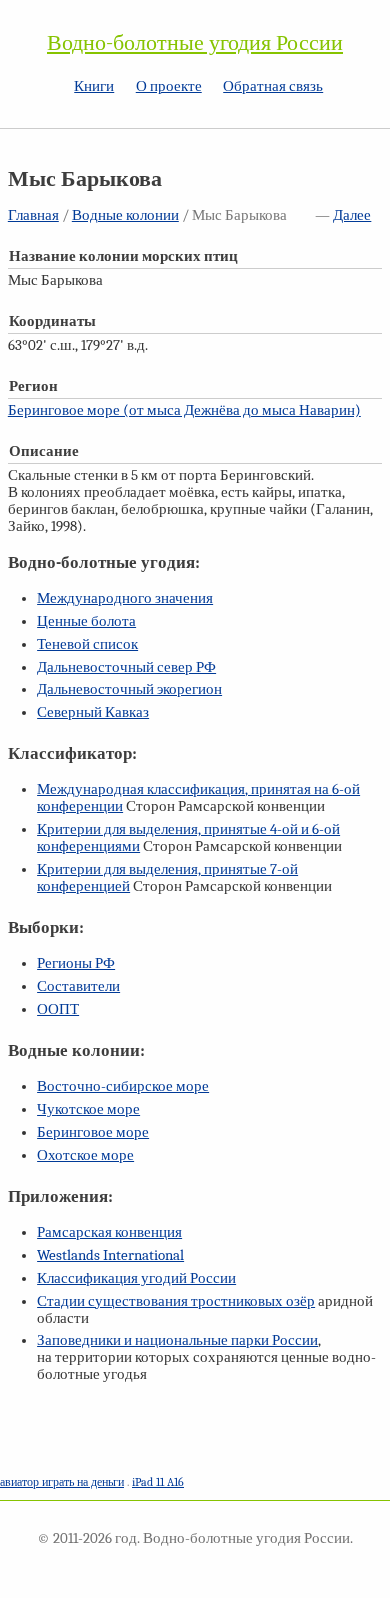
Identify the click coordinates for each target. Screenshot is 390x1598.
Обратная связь (273, 86)
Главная (33, 215)
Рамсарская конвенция (109, 1232)
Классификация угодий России (136, 1278)
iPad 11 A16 (158, 1482)
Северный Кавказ (93, 712)
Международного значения (125, 598)
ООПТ (58, 1009)
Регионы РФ (76, 963)
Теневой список (87, 644)
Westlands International (110, 1255)
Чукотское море (88, 1109)
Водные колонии (125, 215)
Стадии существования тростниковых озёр (176, 1301)
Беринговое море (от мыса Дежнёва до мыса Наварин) (184, 410)
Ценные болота (86, 621)
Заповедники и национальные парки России (177, 1340)
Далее (352, 215)
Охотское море (85, 1155)
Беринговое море (93, 1132)
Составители (78, 986)
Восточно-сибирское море (123, 1086)
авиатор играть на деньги (62, 1482)
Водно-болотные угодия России (195, 43)
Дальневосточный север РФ (126, 667)
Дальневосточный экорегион (129, 689)
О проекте (169, 86)
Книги (94, 86)
